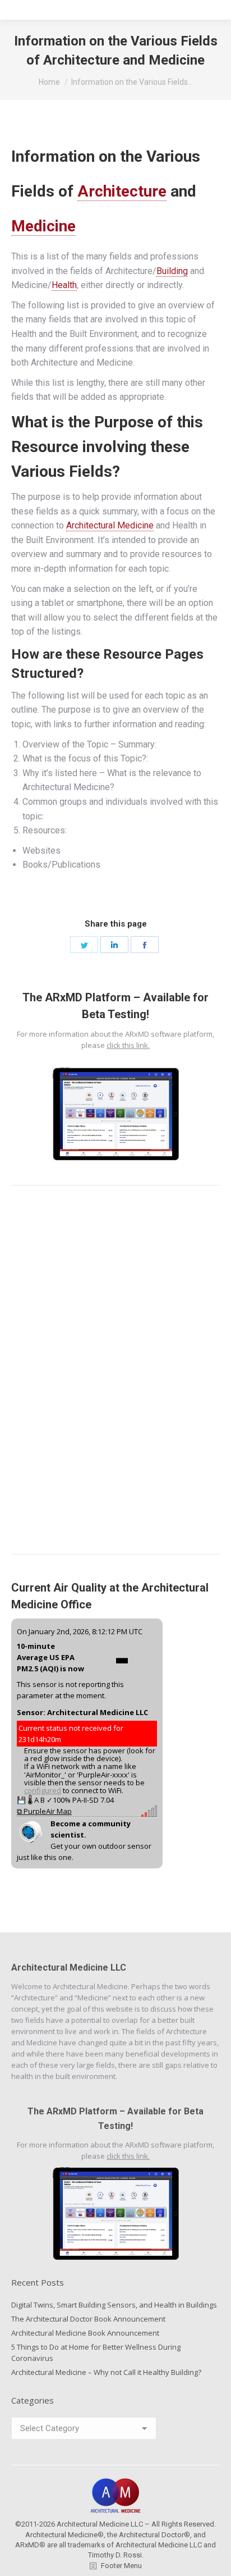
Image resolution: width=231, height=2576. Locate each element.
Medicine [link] (43, 226)
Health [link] (64, 285)
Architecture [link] (122, 191)
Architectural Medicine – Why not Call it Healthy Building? (106, 2372)
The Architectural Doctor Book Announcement (88, 2319)
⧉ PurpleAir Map (44, 1811)
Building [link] (172, 271)
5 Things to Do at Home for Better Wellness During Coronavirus (96, 2352)
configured (43, 1790)
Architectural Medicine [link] (110, 525)
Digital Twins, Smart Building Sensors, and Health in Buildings (114, 2305)
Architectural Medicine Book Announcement (85, 2333)
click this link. (128, 1045)
